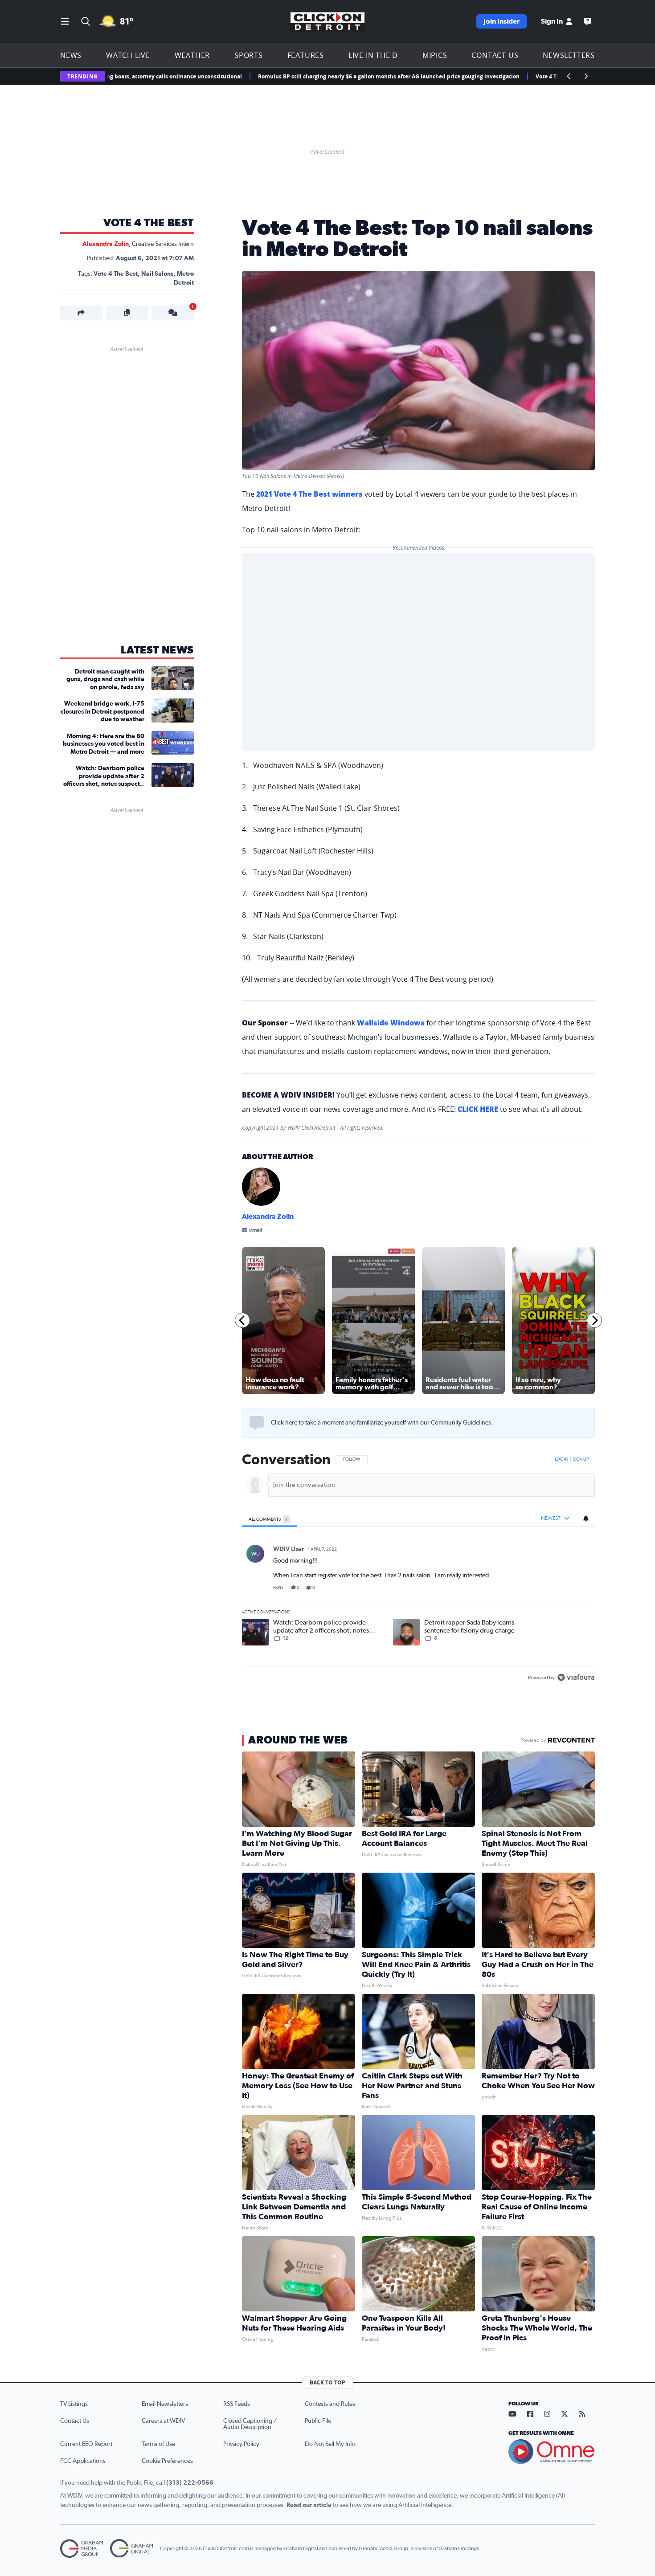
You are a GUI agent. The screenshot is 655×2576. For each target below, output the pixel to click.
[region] (418, 1569)
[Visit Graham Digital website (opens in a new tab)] (131, 2549)
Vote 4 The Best (149, 223)
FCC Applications (83, 2461)
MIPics (435, 55)
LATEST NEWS (157, 650)
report (581, 1588)
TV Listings (74, 2404)
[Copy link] (127, 313)
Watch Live (128, 55)
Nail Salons (157, 274)
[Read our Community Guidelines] (257, 1423)
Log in (561, 1459)
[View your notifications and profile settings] (586, 1518)
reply (278, 1588)
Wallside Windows (391, 1023)
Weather (192, 55)
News (71, 55)
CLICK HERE (478, 1109)
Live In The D (373, 55)
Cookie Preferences (167, 2461)
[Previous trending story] (569, 76)
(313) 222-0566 (190, 2483)
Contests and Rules (330, 2404)
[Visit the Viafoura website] (576, 1677)
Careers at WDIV (163, 2421)
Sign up (581, 1459)
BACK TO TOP (327, 2382)
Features (306, 55)
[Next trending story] (586, 76)
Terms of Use (158, 2444)
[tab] (270, 1519)
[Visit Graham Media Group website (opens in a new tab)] (82, 2549)
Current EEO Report (86, 2444)
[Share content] (81, 313)
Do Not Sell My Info (330, 2444)
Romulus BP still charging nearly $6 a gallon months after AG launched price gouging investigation (321, 76)
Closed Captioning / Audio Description (250, 2424)
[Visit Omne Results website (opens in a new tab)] (552, 2452)
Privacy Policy (241, 2444)
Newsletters (569, 55)
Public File (318, 2421)
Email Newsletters (165, 2404)
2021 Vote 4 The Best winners (309, 494)
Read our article (309, 2505)
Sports (249, 55)
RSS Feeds (237, 2404)
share (563, 1588)
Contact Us (495, 55)
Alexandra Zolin (106, 244)
